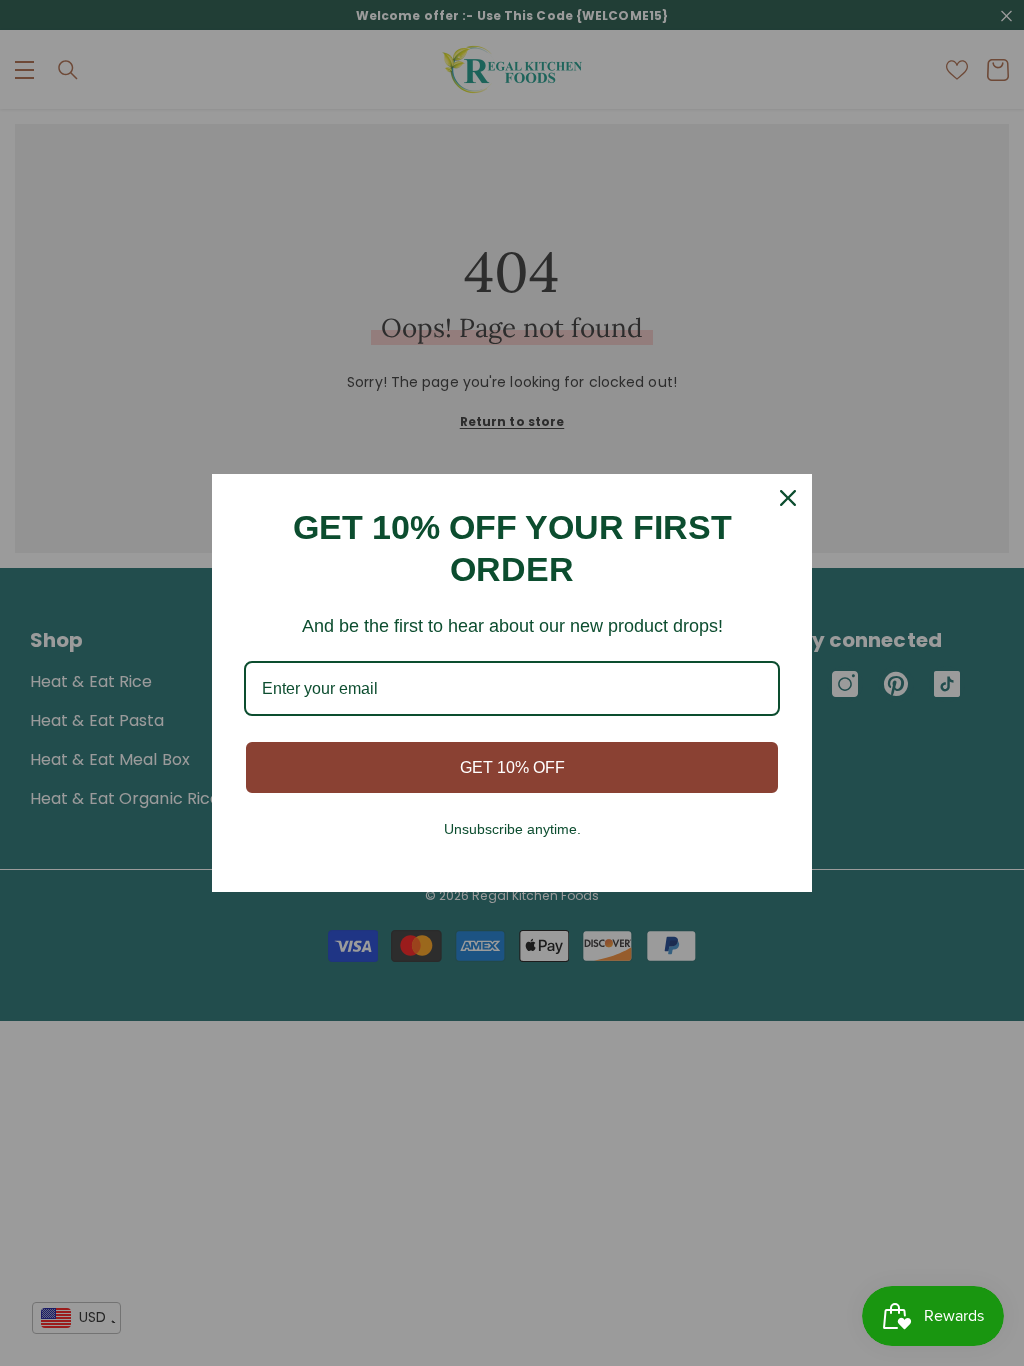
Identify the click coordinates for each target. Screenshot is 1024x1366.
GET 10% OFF (512, 767)
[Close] (788, 498)
